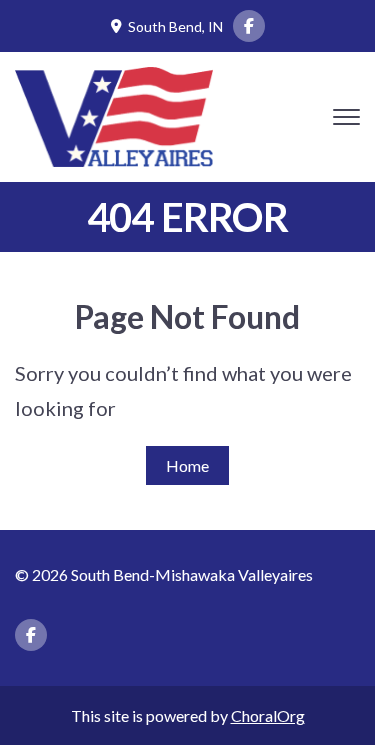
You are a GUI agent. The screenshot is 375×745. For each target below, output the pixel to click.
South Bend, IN (175, 26)
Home (187, 465)
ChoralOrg (268, 715)
